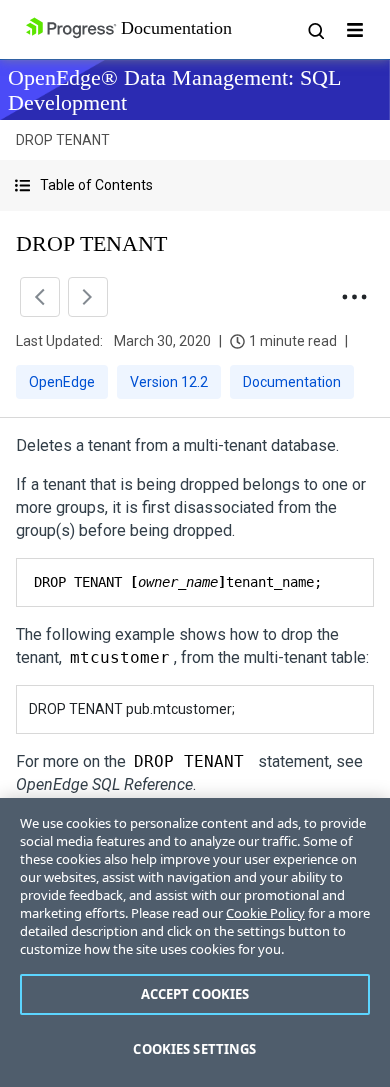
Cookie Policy (265, 913)
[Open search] (315, 30)
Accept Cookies (195, 994)
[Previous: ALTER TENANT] (40, 297)
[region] (195, 942)
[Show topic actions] (354, 297)
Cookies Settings (194, 1049)
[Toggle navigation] (355, 30)
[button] (195, 185)
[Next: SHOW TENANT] (88, 297)
